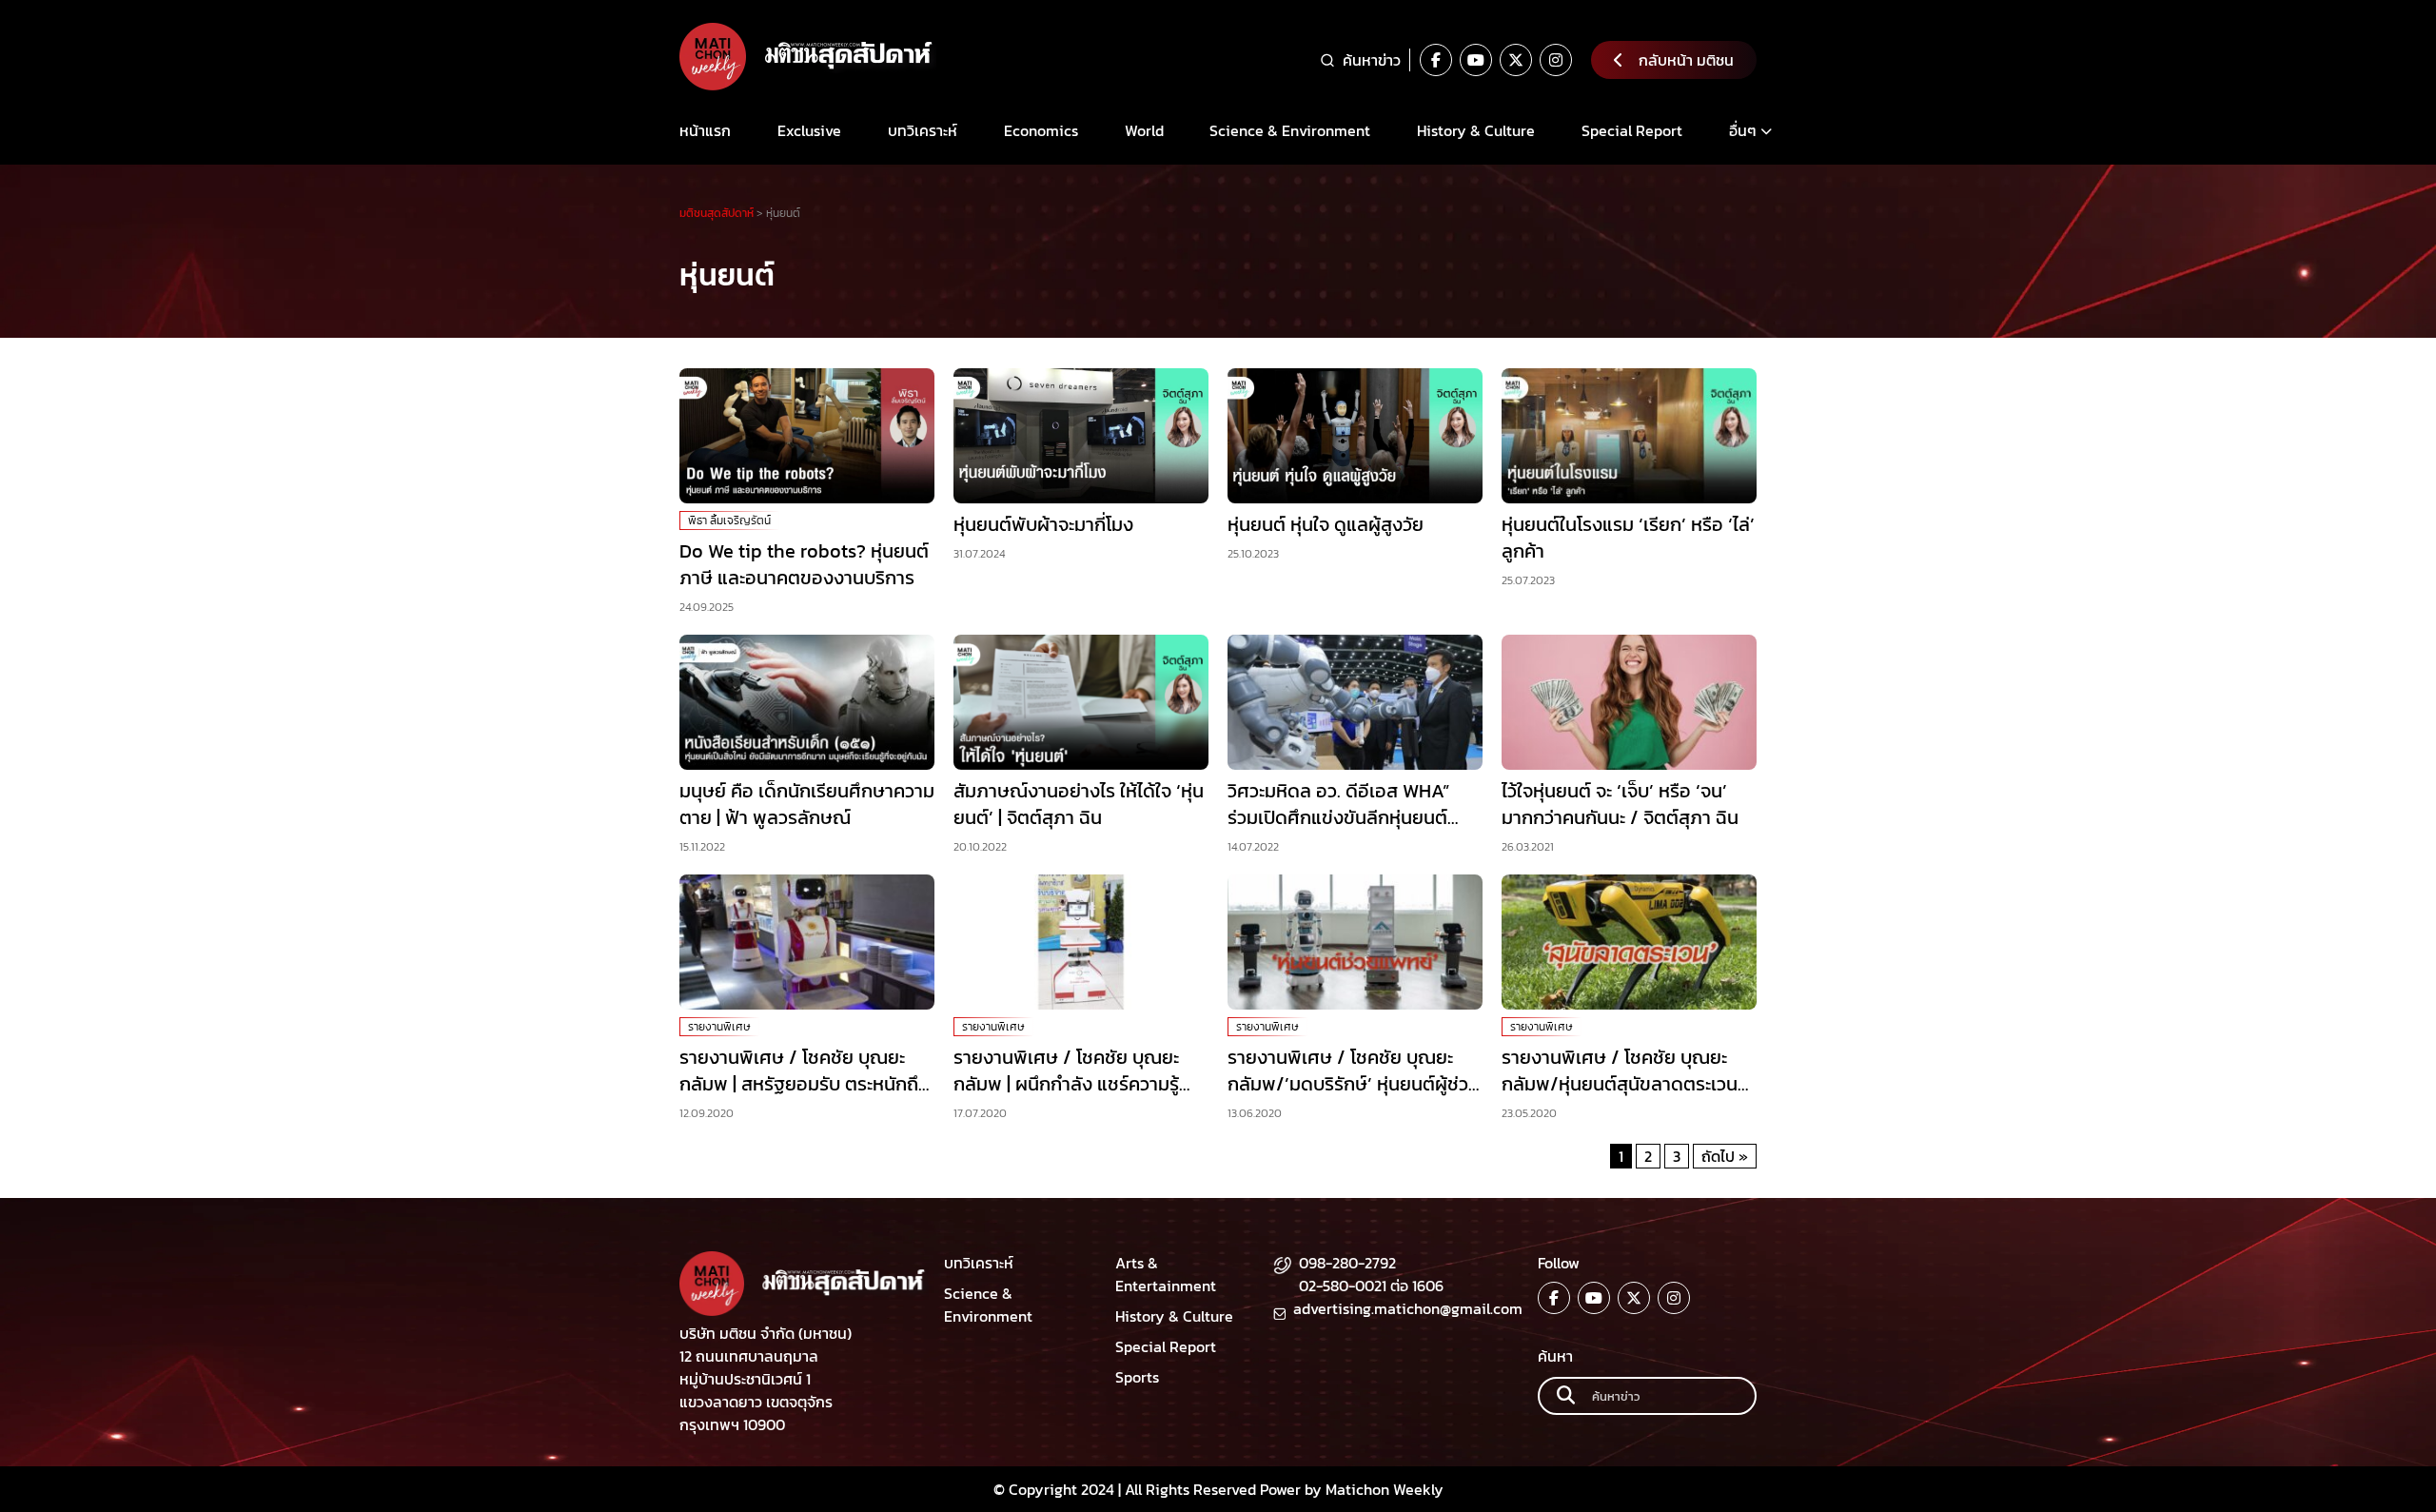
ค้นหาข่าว (1372, 60)
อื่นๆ (1743, 130)
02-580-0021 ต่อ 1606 (1371, 1286)
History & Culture (1476, 130)
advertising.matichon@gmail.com (1408, 1308)
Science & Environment (1290, 130)
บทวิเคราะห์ (923, 130)
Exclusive (809, 130)
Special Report (1632, 130)
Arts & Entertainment (1166, 1274)
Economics (1041, 130)
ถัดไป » (1725, 1156)
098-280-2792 (1347, 1263)
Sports (1137, 1377)
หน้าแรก (705, 130)
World (1144, 130)
